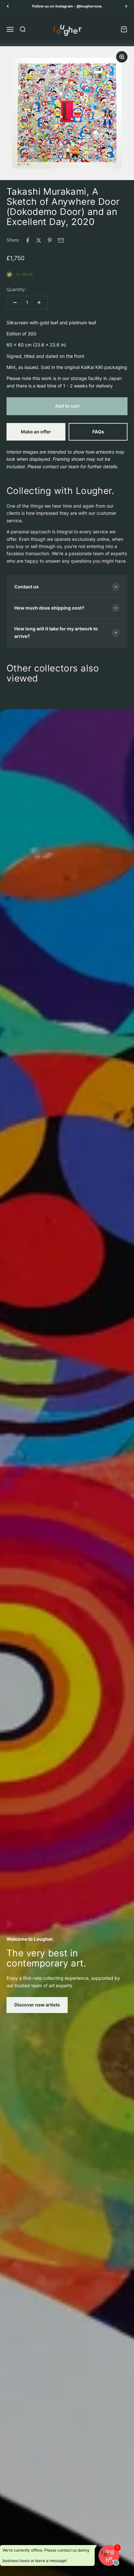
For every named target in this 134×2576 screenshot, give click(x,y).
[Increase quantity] (39, 303)
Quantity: (16, 289)
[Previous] (8, 6)
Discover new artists (37, 2005)
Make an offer (36, 432)
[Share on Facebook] (28, 240)
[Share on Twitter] (39, 240)
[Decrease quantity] (15, 303)
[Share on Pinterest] (50, 240)
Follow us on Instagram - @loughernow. (67, 6)
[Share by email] (61, 240)
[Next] (126, 6)
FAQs (98, 432)
